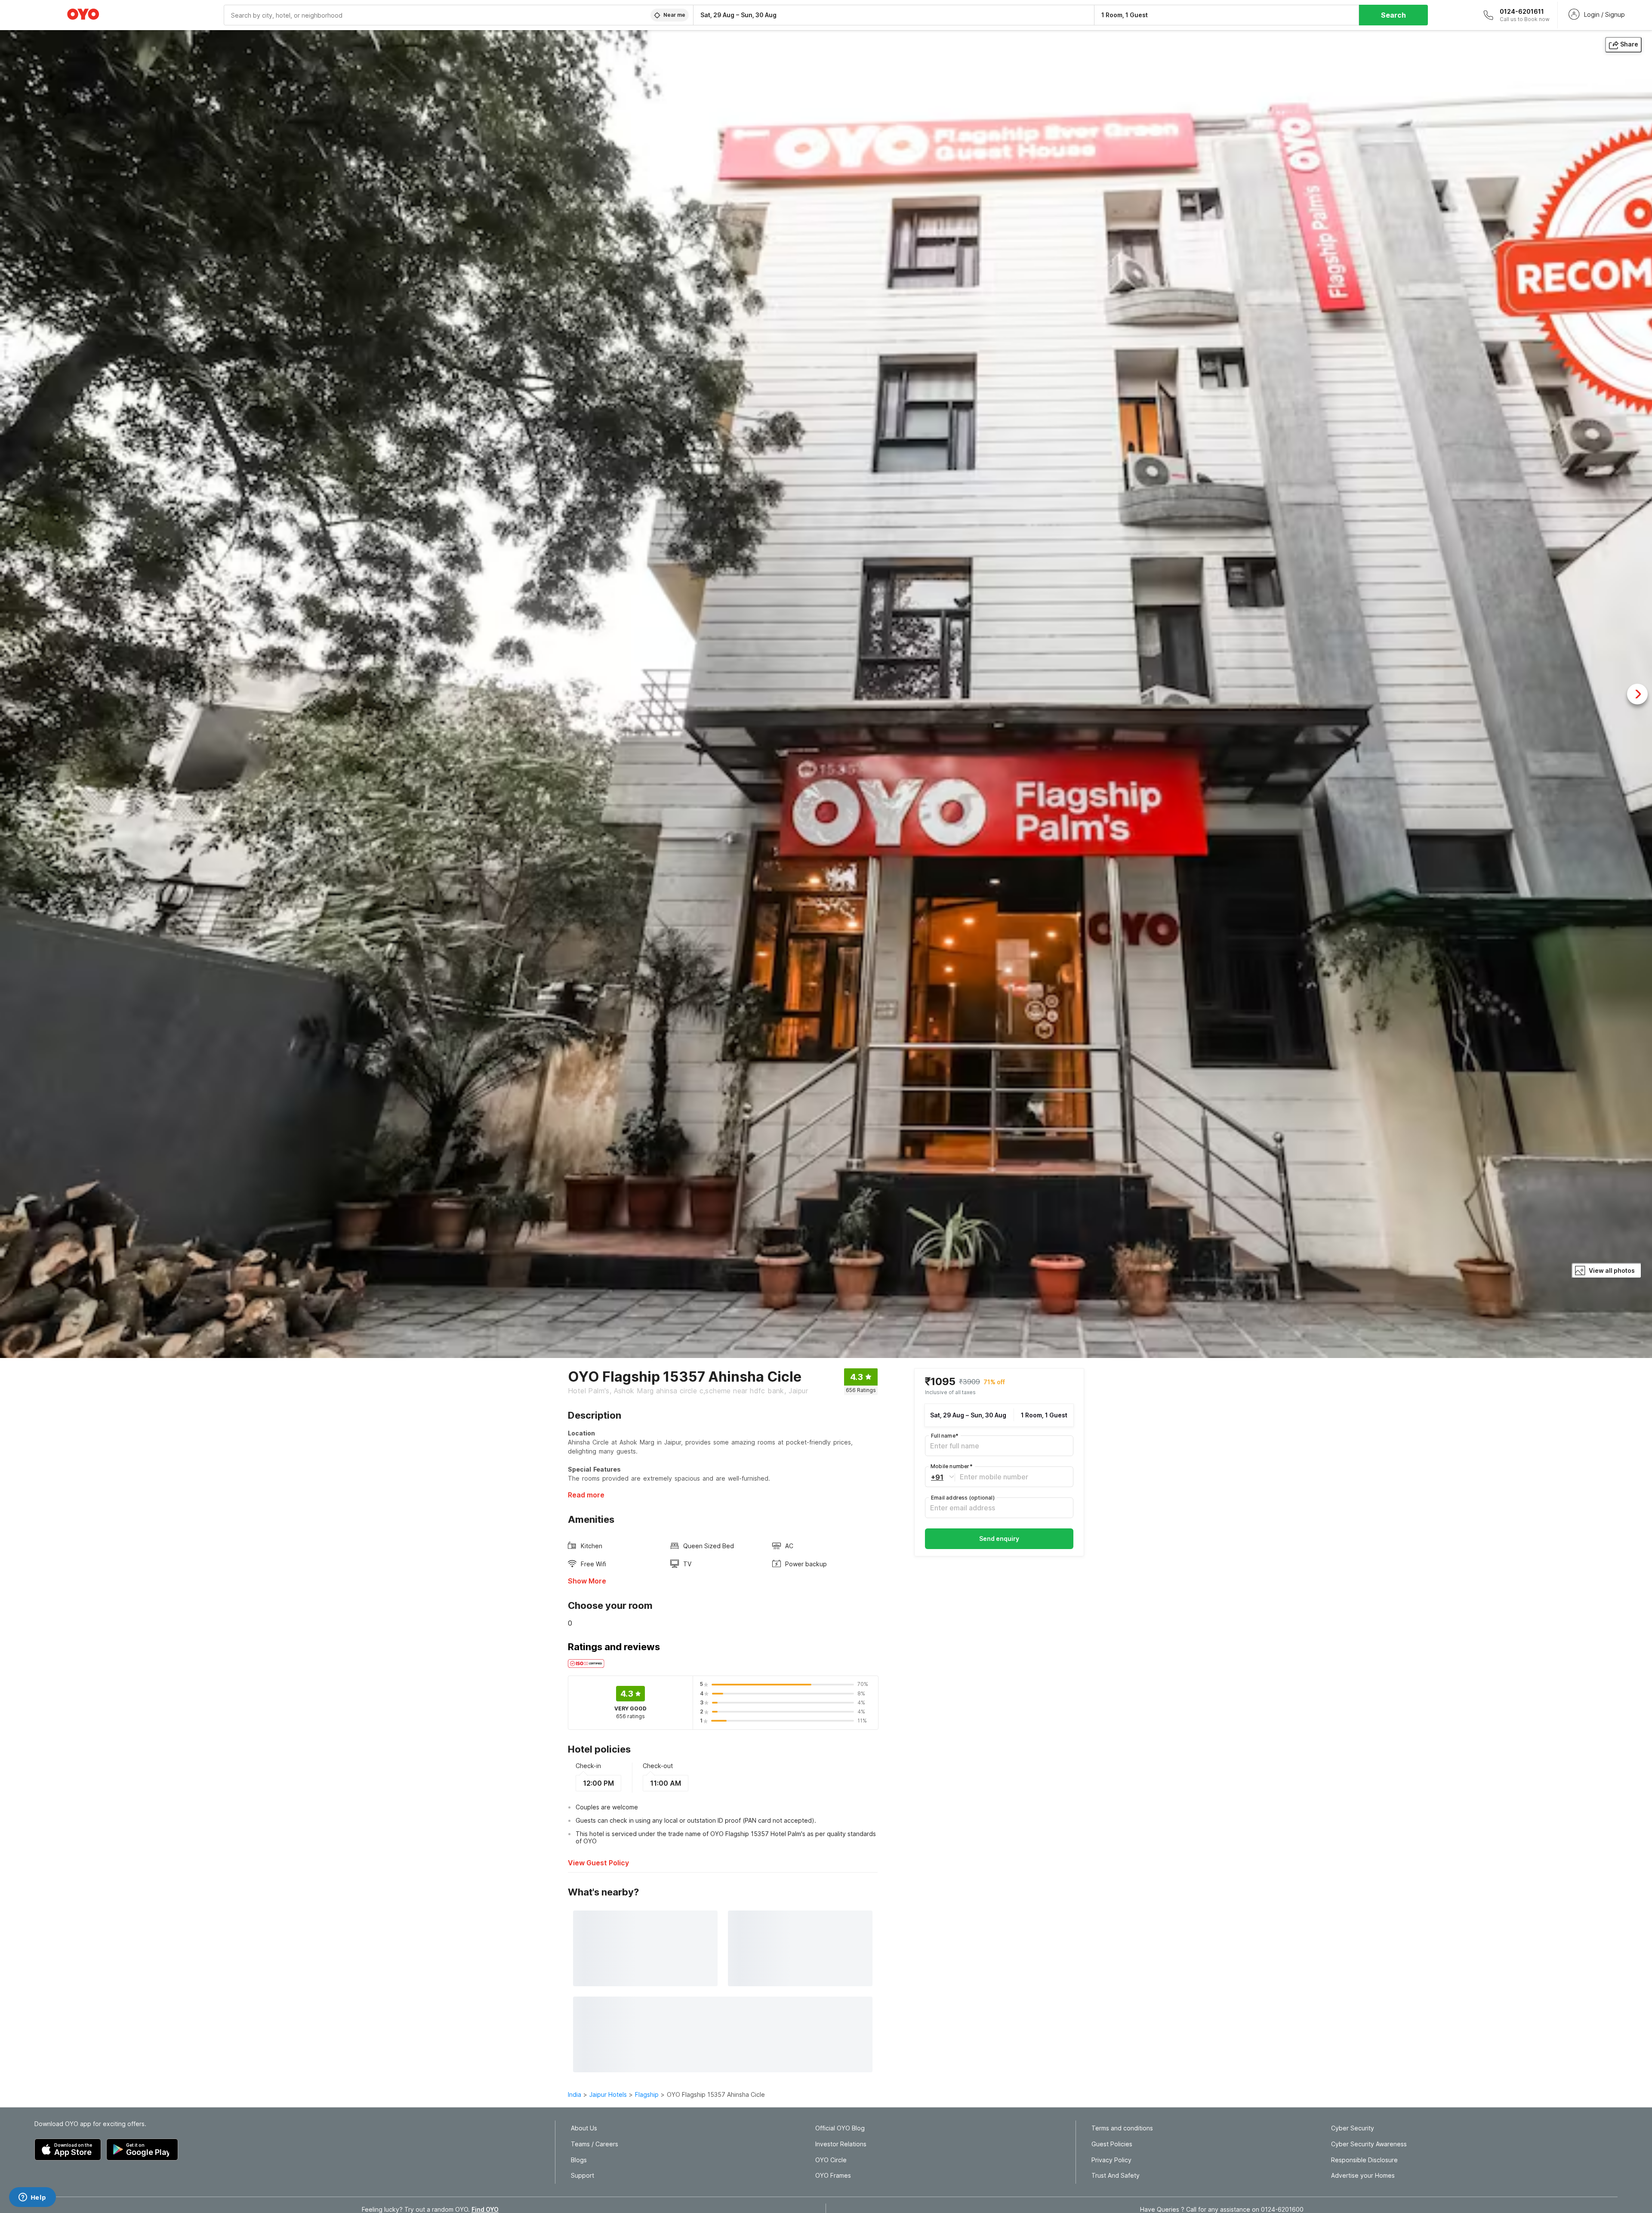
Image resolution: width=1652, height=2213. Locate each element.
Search (1393, 15)
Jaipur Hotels (608, 2094)
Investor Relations (841, 2144)
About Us (584, 2128)
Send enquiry (999, 1539)
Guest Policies (1112, 2144)
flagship (647, 2094)
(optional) (963, 1498)
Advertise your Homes (1363, 2176)
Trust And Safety (1116, 2176)
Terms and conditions (1122, 2128)
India (575, 2094)
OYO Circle (831, 2160)
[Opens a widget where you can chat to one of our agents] (32, 2198)
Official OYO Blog (840, 2128)
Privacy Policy (1111, 2160)
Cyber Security (1353, 2128)
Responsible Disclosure (1364, 2160)
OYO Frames (833, 2176)
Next (1637, 694)
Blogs (579, 2160)
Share (1629, 44)
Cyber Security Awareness (1369, 2144)
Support (583, 2176)
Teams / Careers (595, 2144)
